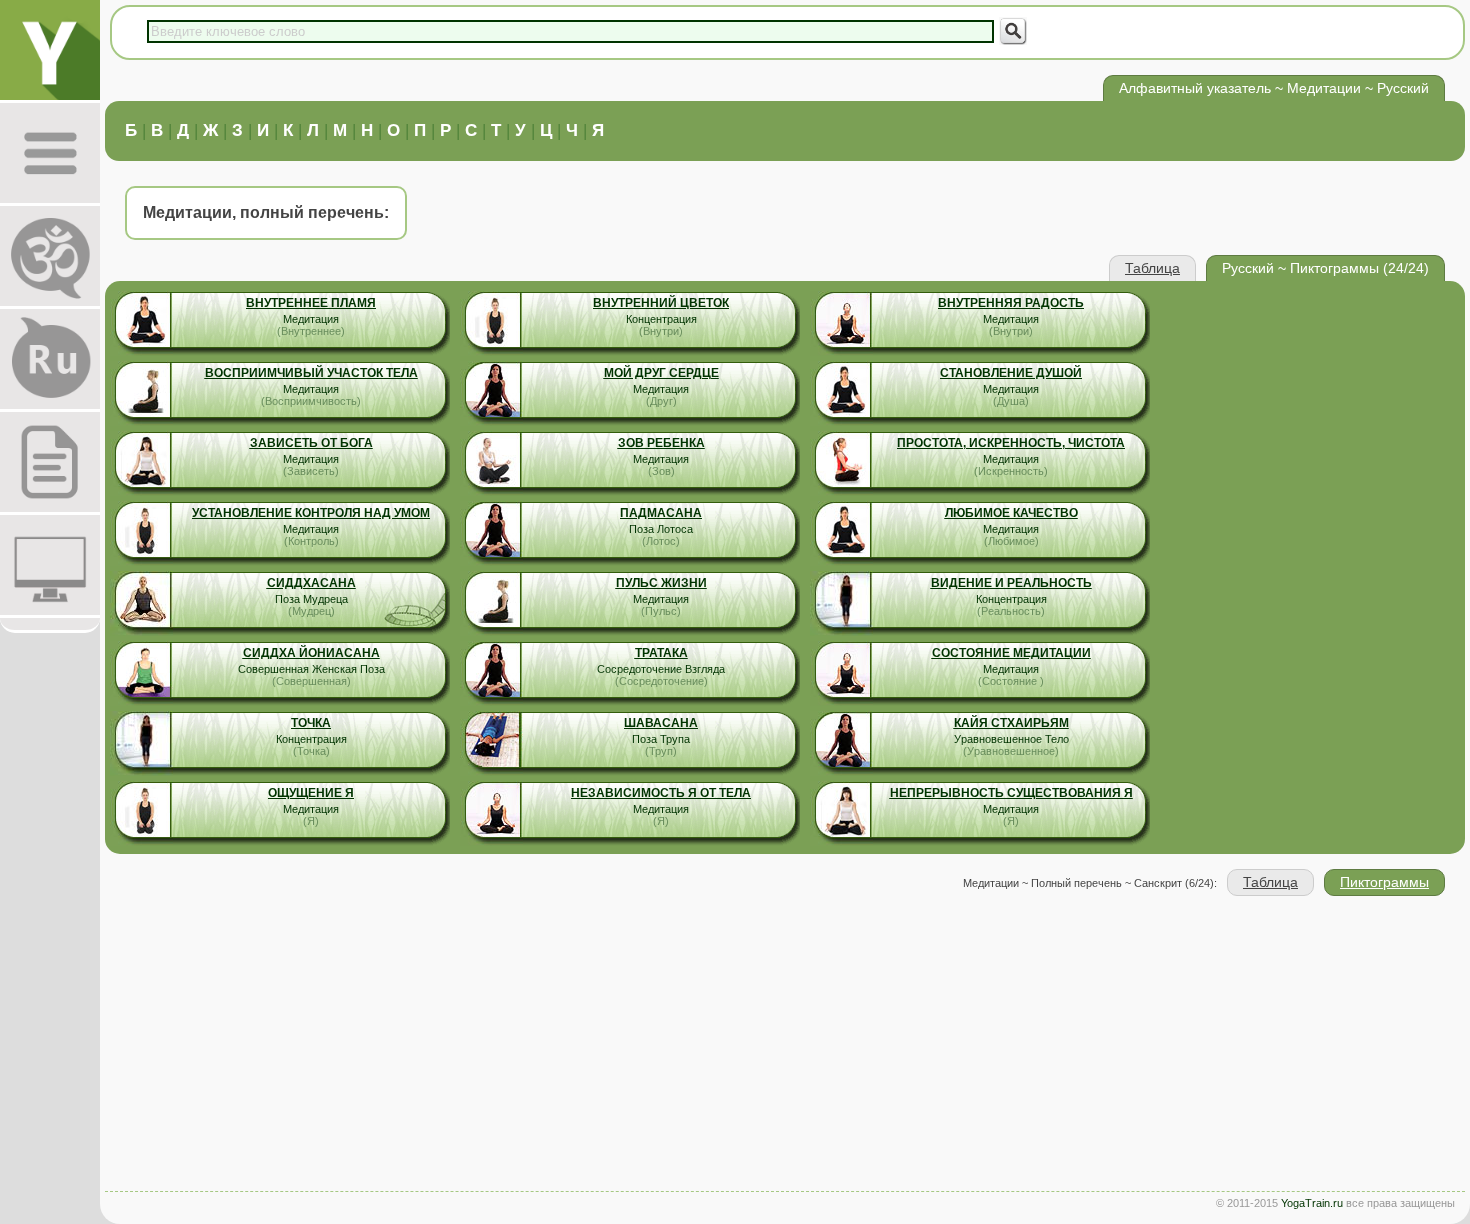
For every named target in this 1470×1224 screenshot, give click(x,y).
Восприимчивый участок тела (311, 373)
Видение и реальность (1011, 583)
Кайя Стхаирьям (1011, 723)
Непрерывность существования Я (1011, 793)
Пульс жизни (661, 583)
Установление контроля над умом (311, 513)
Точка (311, 723)
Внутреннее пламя (311, 303)
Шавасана (661, 723)
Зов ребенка (661, 443)
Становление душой (1011, 373)
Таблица (1152, 268)
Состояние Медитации (1011, 653)
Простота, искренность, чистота (1011, 443)
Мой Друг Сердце (661, 373)
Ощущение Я (311, 793)
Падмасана (661, 513)
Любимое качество (1011, 513)
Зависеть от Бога (311, 443)
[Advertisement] (785, 1046)
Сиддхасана (311, 583)
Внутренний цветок (661, 303)
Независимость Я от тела (661, 793)
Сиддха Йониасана (311, 653)
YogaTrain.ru (1312, 1203)
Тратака (661, 653)
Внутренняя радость (1011, 303)
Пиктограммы (1384, 882)
